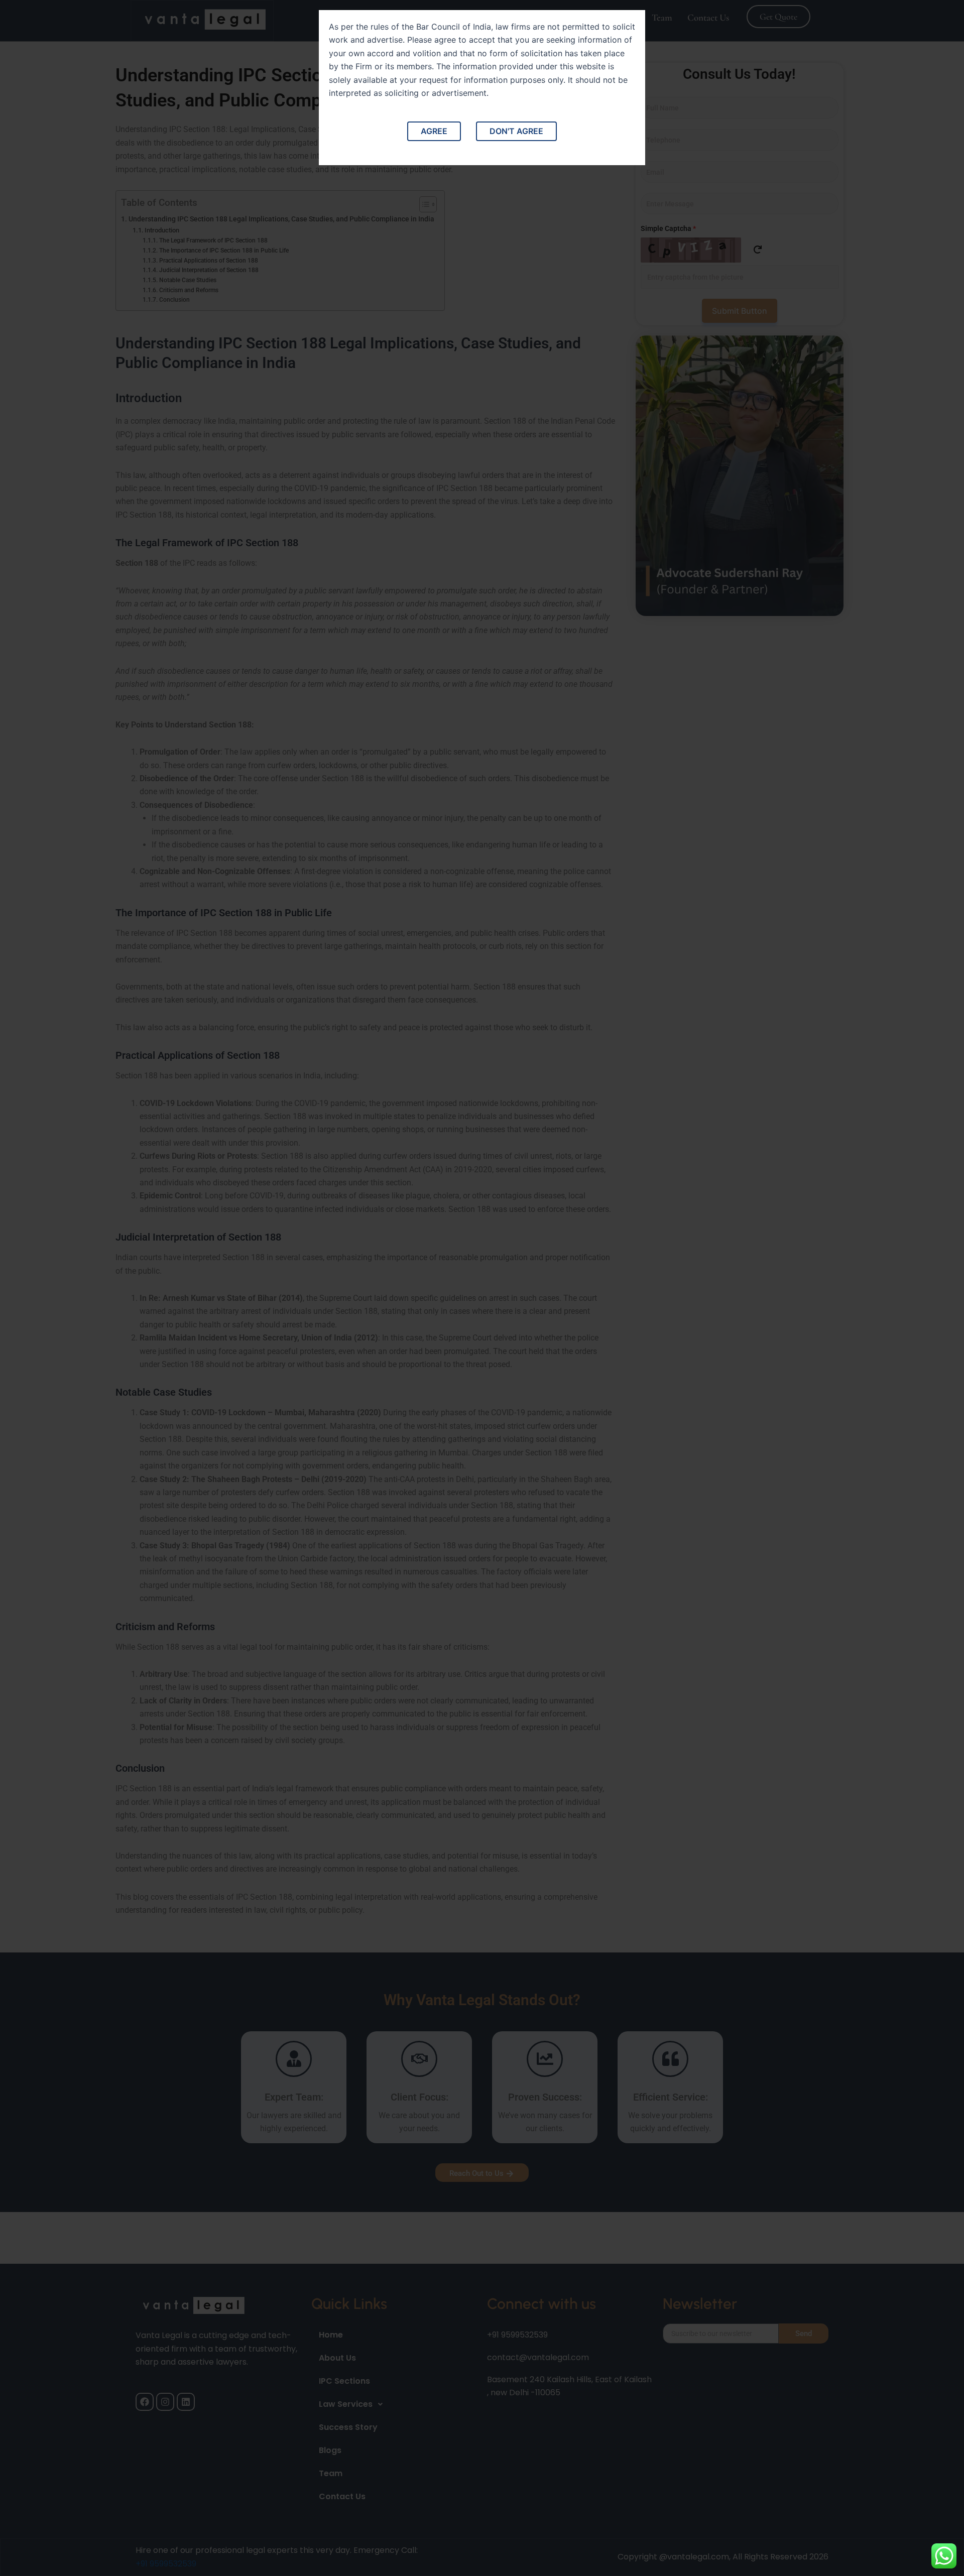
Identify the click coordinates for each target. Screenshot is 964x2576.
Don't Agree (516, 131)
